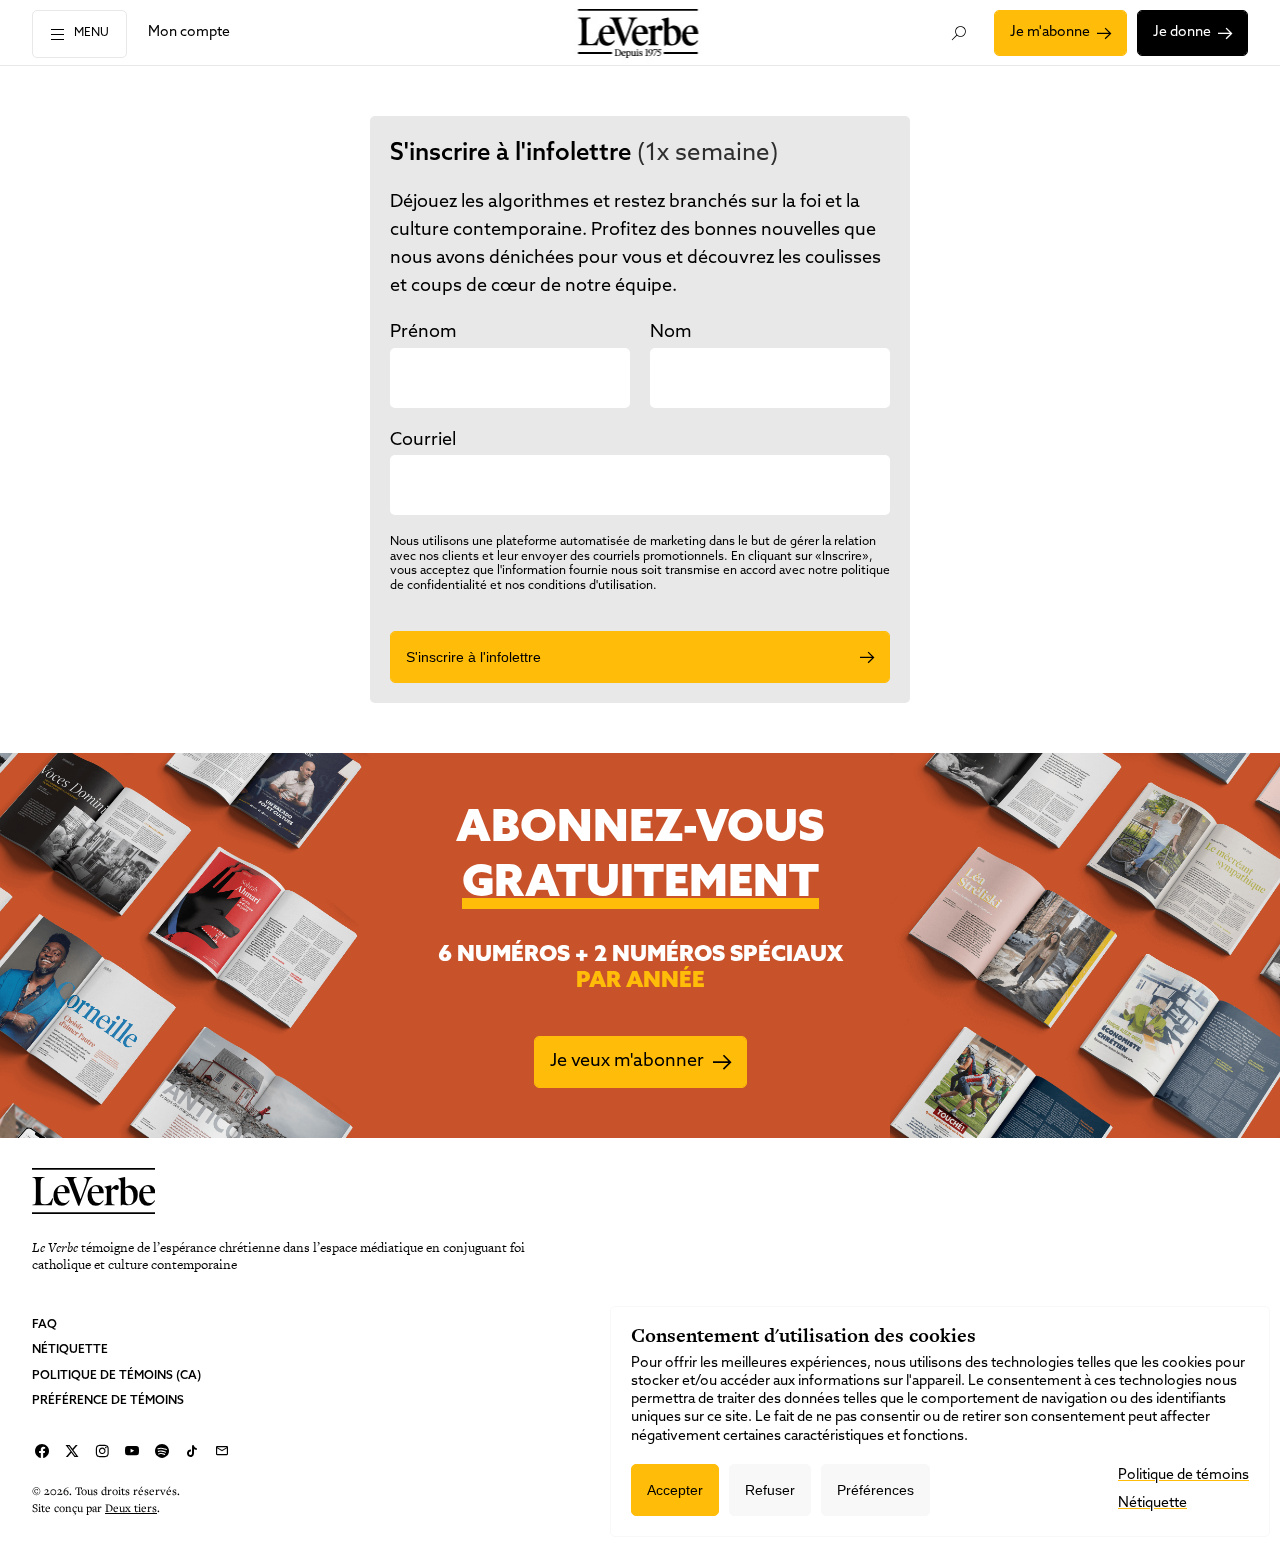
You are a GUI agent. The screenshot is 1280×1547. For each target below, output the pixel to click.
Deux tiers (131, 1507)
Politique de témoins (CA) (116, 1376)
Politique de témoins (1183, 1475)
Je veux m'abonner (627, 1062)
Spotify (162, 1451)
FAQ (44, 1325)
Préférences (875, 1490)
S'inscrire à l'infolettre (473, 657)
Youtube (132, 1451)
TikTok (192, 1451)
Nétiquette (70, 1350)
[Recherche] (959, 33)
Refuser (770, 1490)
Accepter (675, 1490)
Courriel (222, 1451)
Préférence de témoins (108, 1401)
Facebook (42, 1451)
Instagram (102, 1451)
